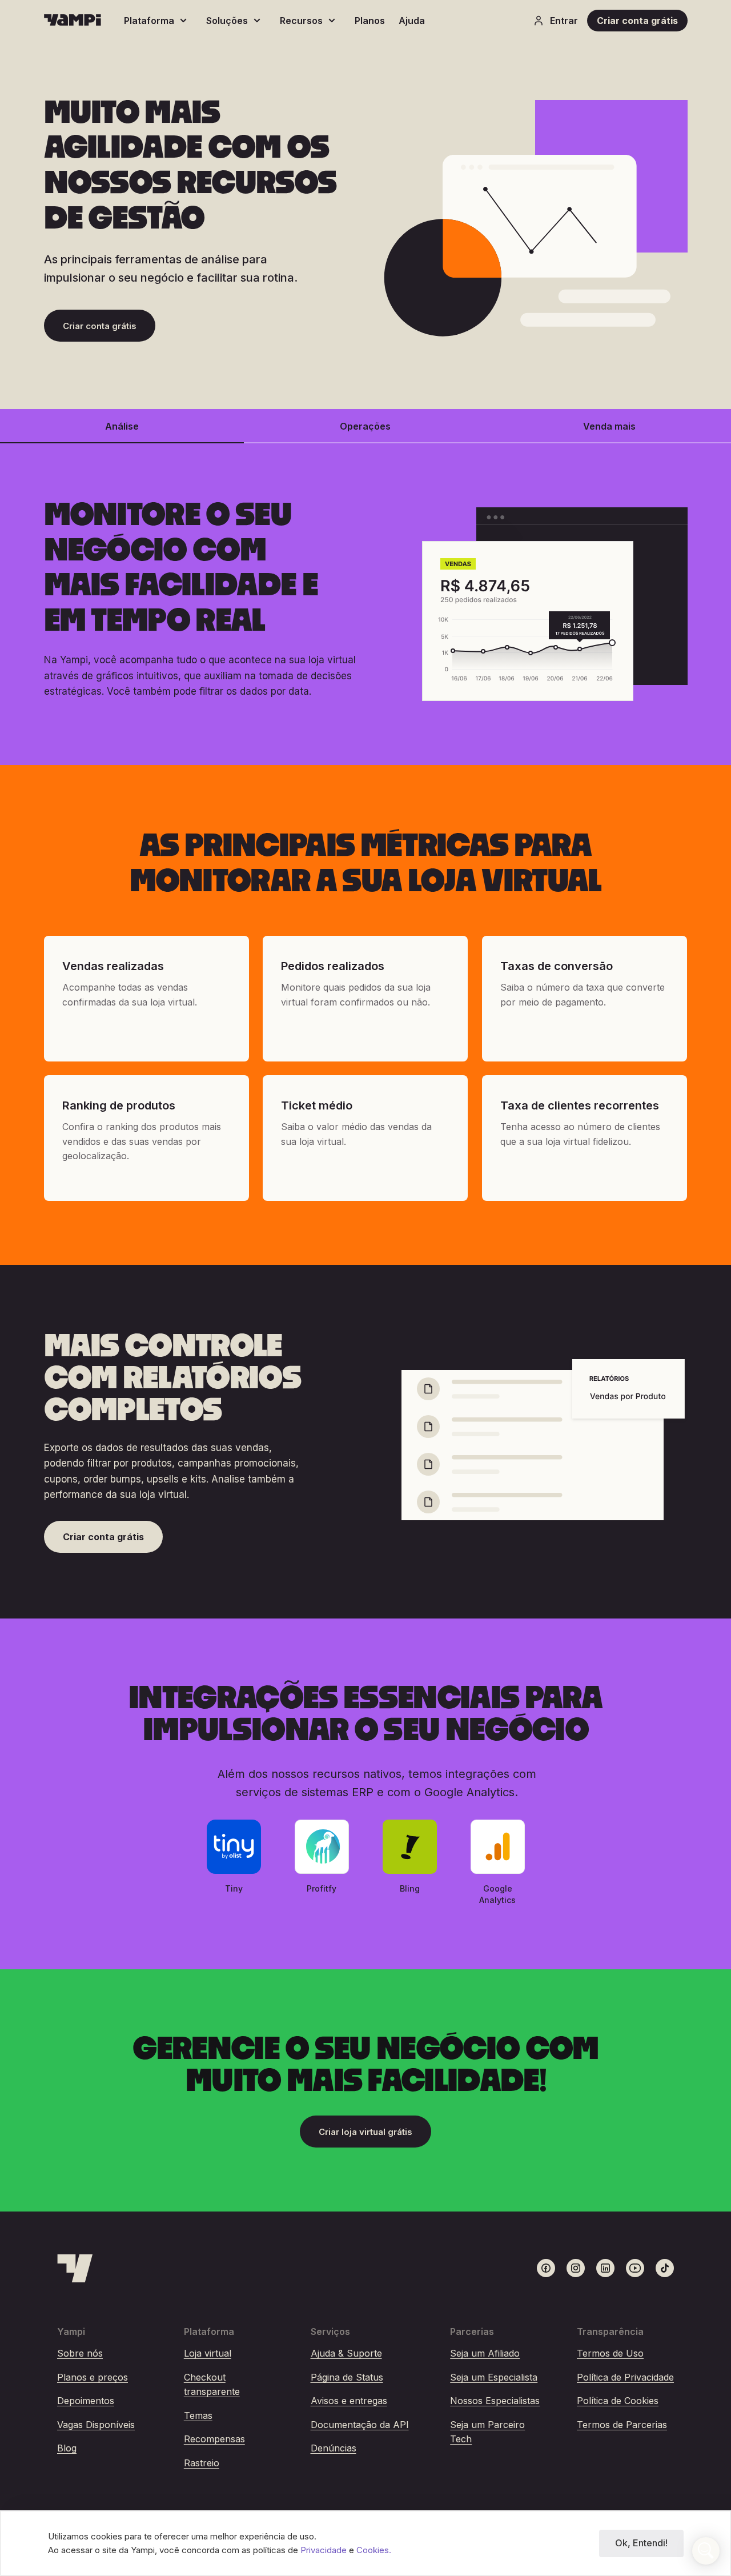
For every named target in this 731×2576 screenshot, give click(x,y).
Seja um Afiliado (485, 2353)
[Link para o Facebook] (546, 2268)
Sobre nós (80, 2353)
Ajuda (412, 21)
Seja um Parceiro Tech (487, 2432)
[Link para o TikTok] (665, 2268)
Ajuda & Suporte (346, 2353)
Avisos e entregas (349, 2401)
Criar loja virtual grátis (365, 2132)
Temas (198, 2415)
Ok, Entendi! (641, 2543)
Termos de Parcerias (622, 2425)
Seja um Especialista (494, 2377)
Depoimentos (86, 2401)
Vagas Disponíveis (96, 2425)
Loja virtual (208, 2353)
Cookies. (374, 2550)
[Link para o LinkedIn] (605, 2268)
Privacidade (325, 2550)
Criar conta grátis (637, 21)
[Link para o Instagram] (576, 2268)
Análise (122, 426)
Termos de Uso (610, 2353)
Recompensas (214, 2439)
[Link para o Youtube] (635, 2268)
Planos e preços (93, 2377)
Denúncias (334, 2448)
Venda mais (609, 426)
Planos (370, 21)
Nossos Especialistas (495, 2401)
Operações (365, 426)
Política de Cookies (618, 2401)
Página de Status (347, 2377)
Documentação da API (360, 2425)
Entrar (564, 21)
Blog (67, 2448)
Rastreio (202, 2463)
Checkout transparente (212, 2385)
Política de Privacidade (625, 2377)
